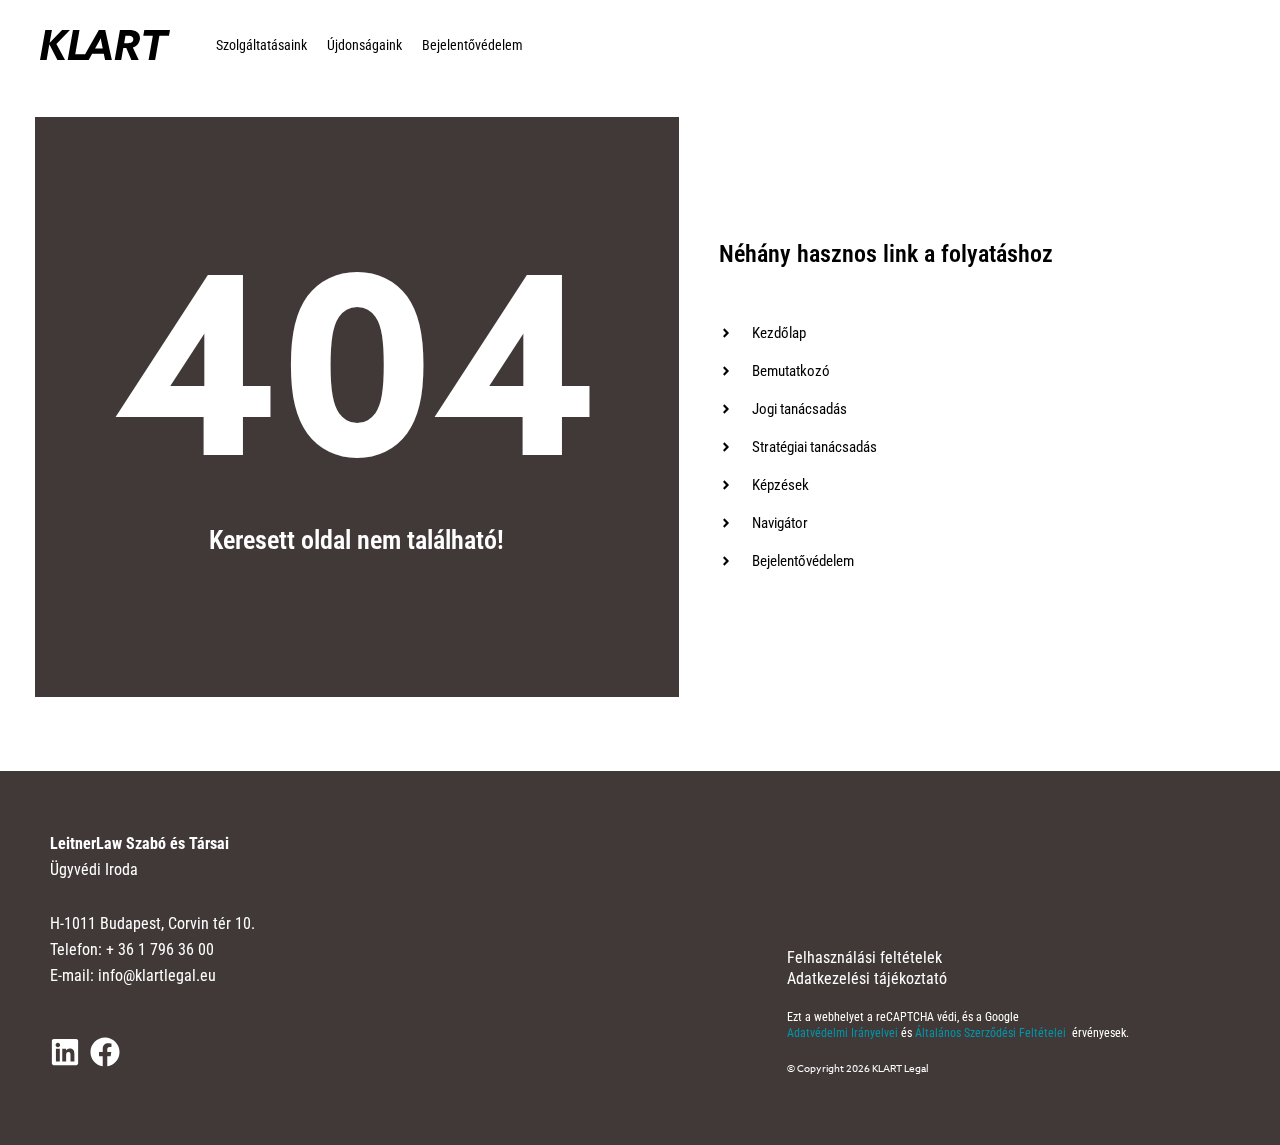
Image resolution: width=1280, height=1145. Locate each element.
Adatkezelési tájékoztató (867, 978)
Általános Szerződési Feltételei (992, 1033)
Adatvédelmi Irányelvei (844, 1033)
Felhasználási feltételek (864, 957)
